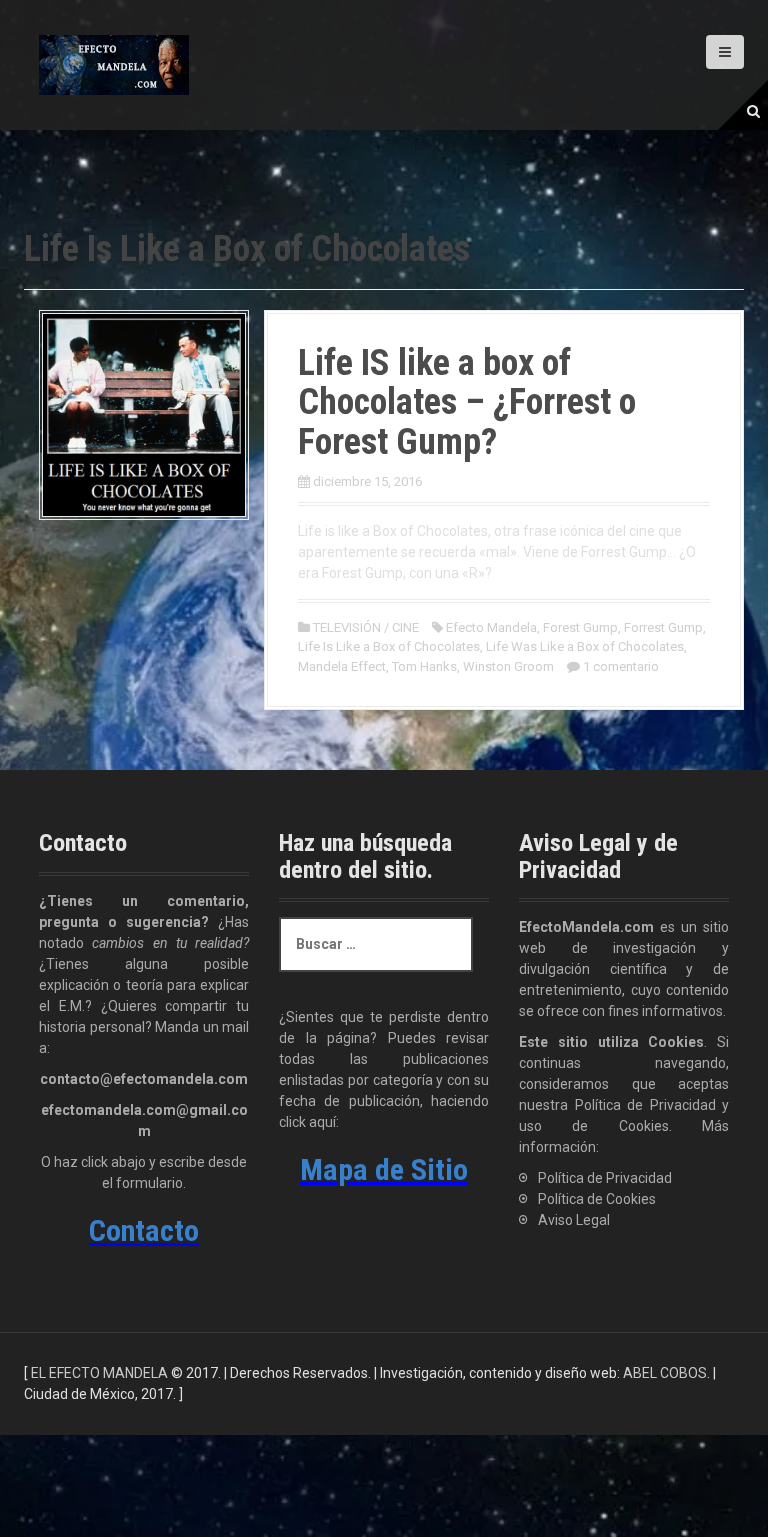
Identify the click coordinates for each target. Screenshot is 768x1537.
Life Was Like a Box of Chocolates (585, 646)
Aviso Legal (574, 1220)
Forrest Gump (663, 627)
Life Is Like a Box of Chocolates (389, 646)
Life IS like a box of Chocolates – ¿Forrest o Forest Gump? (467, 402)
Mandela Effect (342, 666)
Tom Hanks (424, 666)
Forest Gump (580, 627)
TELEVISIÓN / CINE (366, 627)
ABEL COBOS (665, 1373)
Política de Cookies (597, 1199)
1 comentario (621, 666)
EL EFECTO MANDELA (99, 1373)
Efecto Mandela (491, 627)
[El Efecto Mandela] (114, 64)
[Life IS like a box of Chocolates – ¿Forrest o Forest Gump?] (144, 413)
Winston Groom (508, 666)
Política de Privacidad (605, 1178)
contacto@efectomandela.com (144, 1079)
